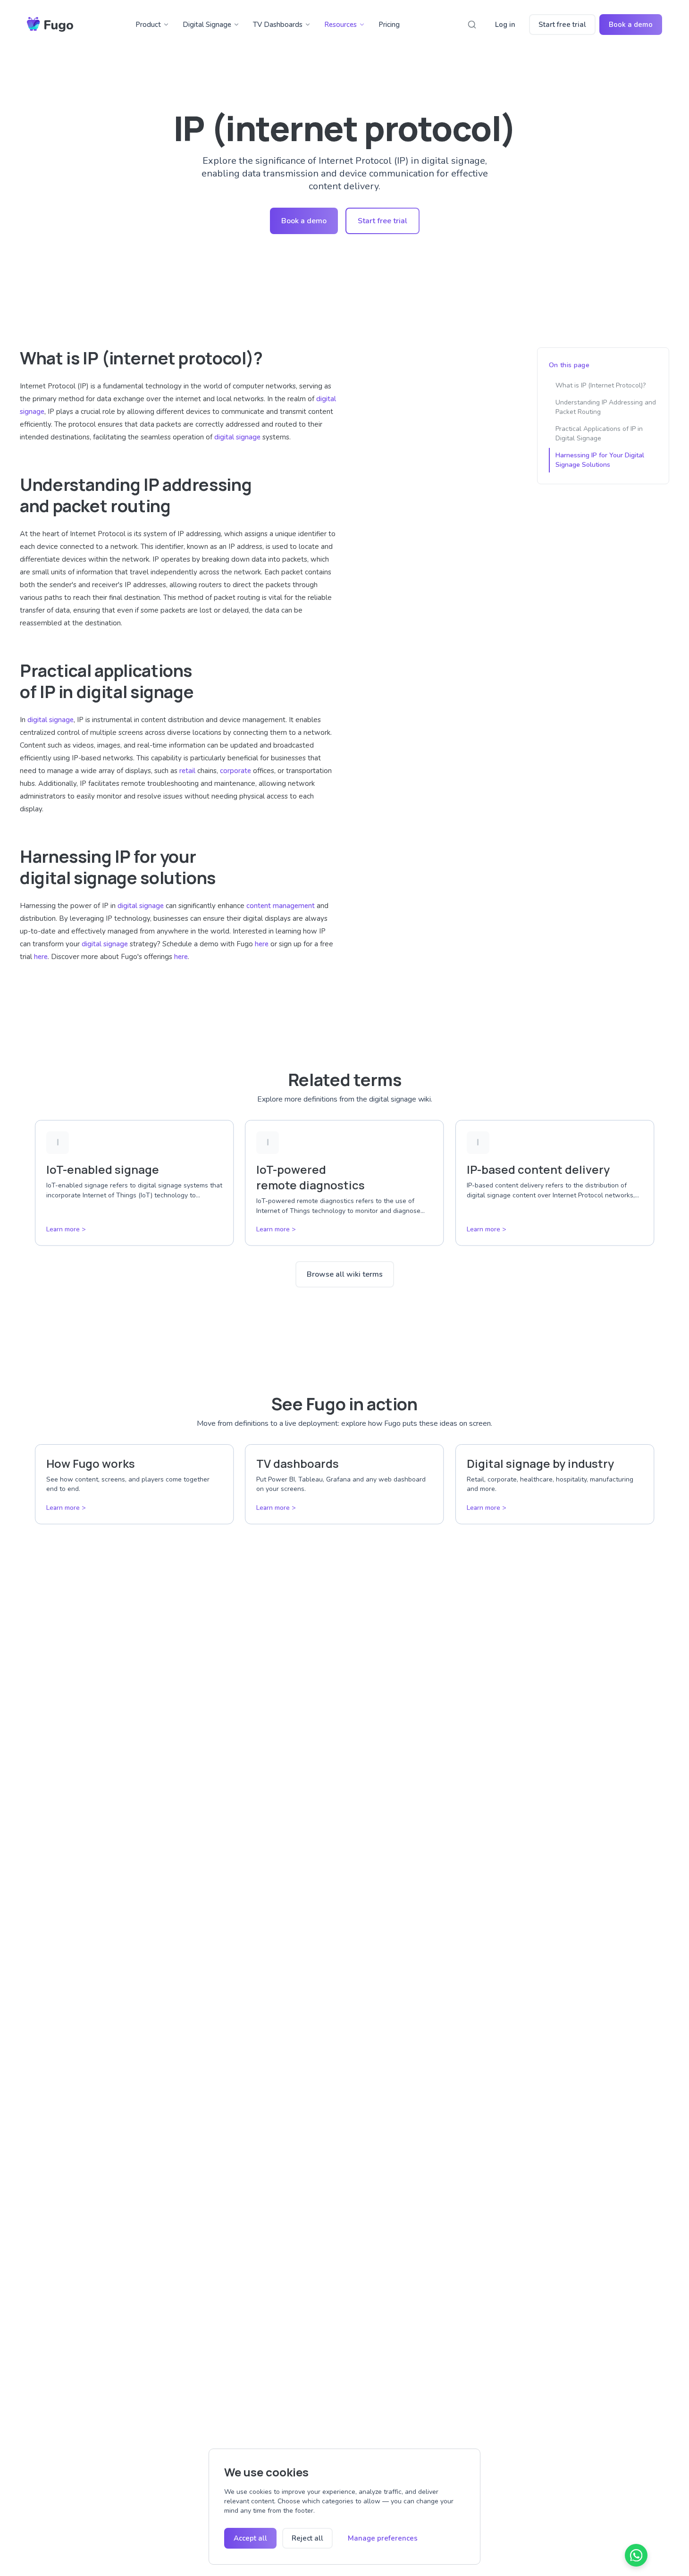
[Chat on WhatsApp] (636, 2555)
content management (281, 906)
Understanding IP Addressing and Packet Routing (606, 407)
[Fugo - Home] (50, 25)
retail (187, 771)
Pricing (389, 25)
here (262, 944)
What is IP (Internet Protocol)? (601, 385)
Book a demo (631, 25)
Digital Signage (207, 25)
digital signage (237, 437)
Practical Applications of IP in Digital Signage (599, 434)
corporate (235, 771)
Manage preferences (383, 2538)
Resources (340, 25)
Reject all (307, 2538)
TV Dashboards (278, 25)
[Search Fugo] (472, 25)
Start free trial (562, 25)
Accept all (250, 2538)
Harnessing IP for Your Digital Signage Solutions (600, 460)
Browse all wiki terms (345, 1274)
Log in (505, 25)
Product (148, 25)
